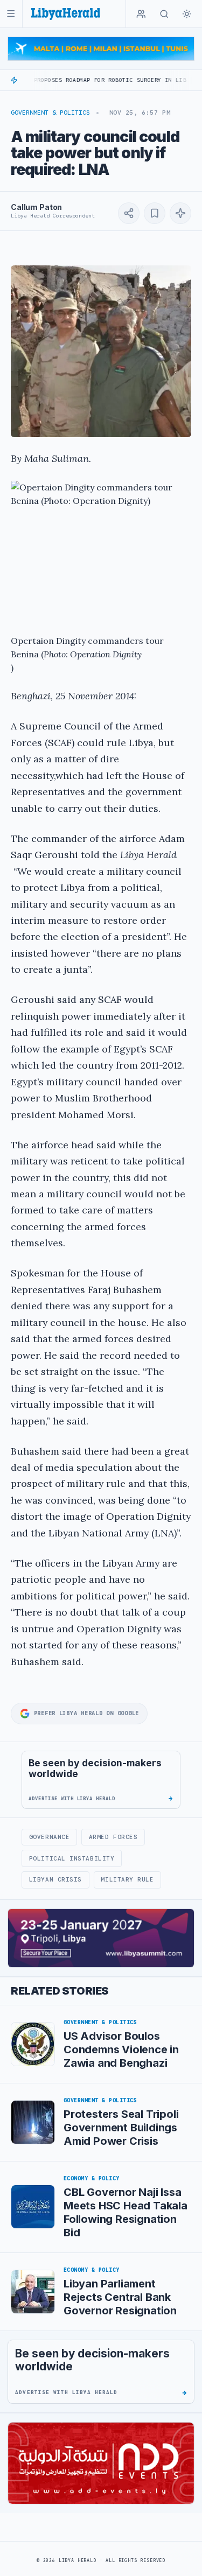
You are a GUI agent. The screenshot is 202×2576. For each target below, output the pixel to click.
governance (49, 1837)
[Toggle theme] (187, 14)
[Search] (164, 14)
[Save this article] (155, 213)
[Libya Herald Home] (66, 14)
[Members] (141, 14)
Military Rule (127, 1879)
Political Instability (72, 1858)
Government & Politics (50, 113)
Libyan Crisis (55, 1879)
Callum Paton (36, 207)
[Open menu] (11, 14)
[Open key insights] (180, 213)
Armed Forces (113, 1837)
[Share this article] (129, 213)
